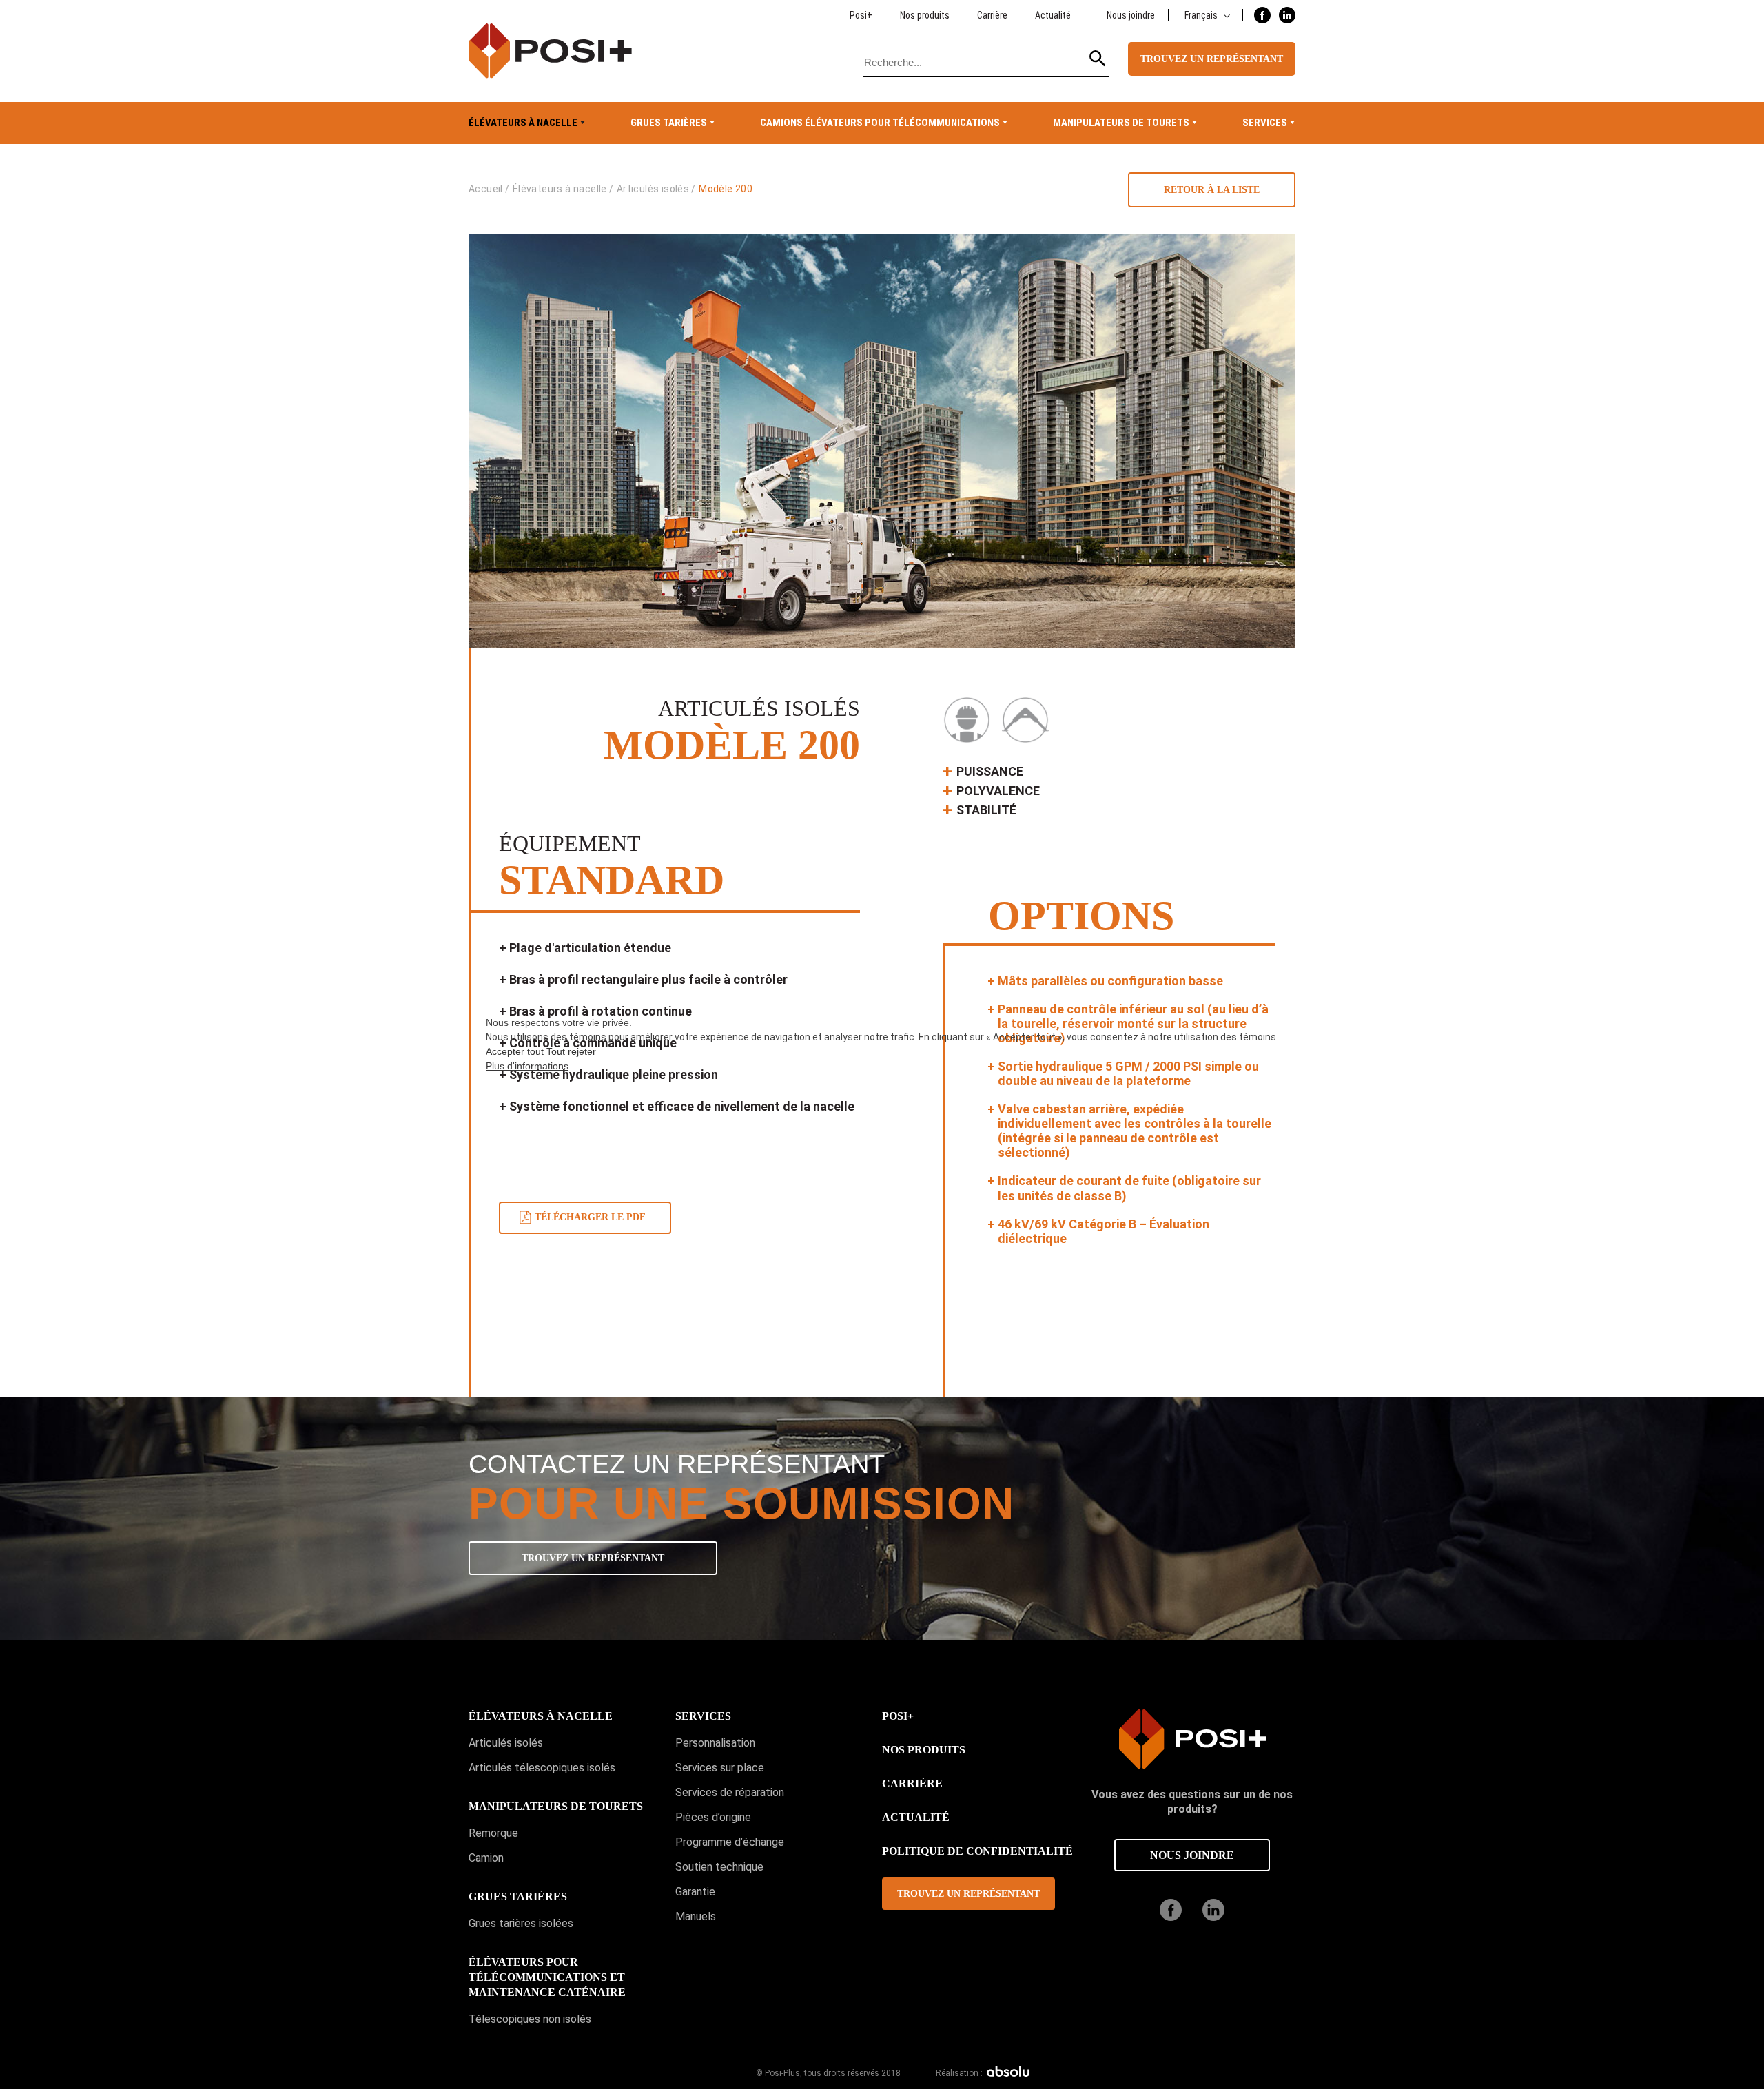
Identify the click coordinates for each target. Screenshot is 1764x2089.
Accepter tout (516, 1051)
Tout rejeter (571, 1051)
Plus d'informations (527, 1066)
